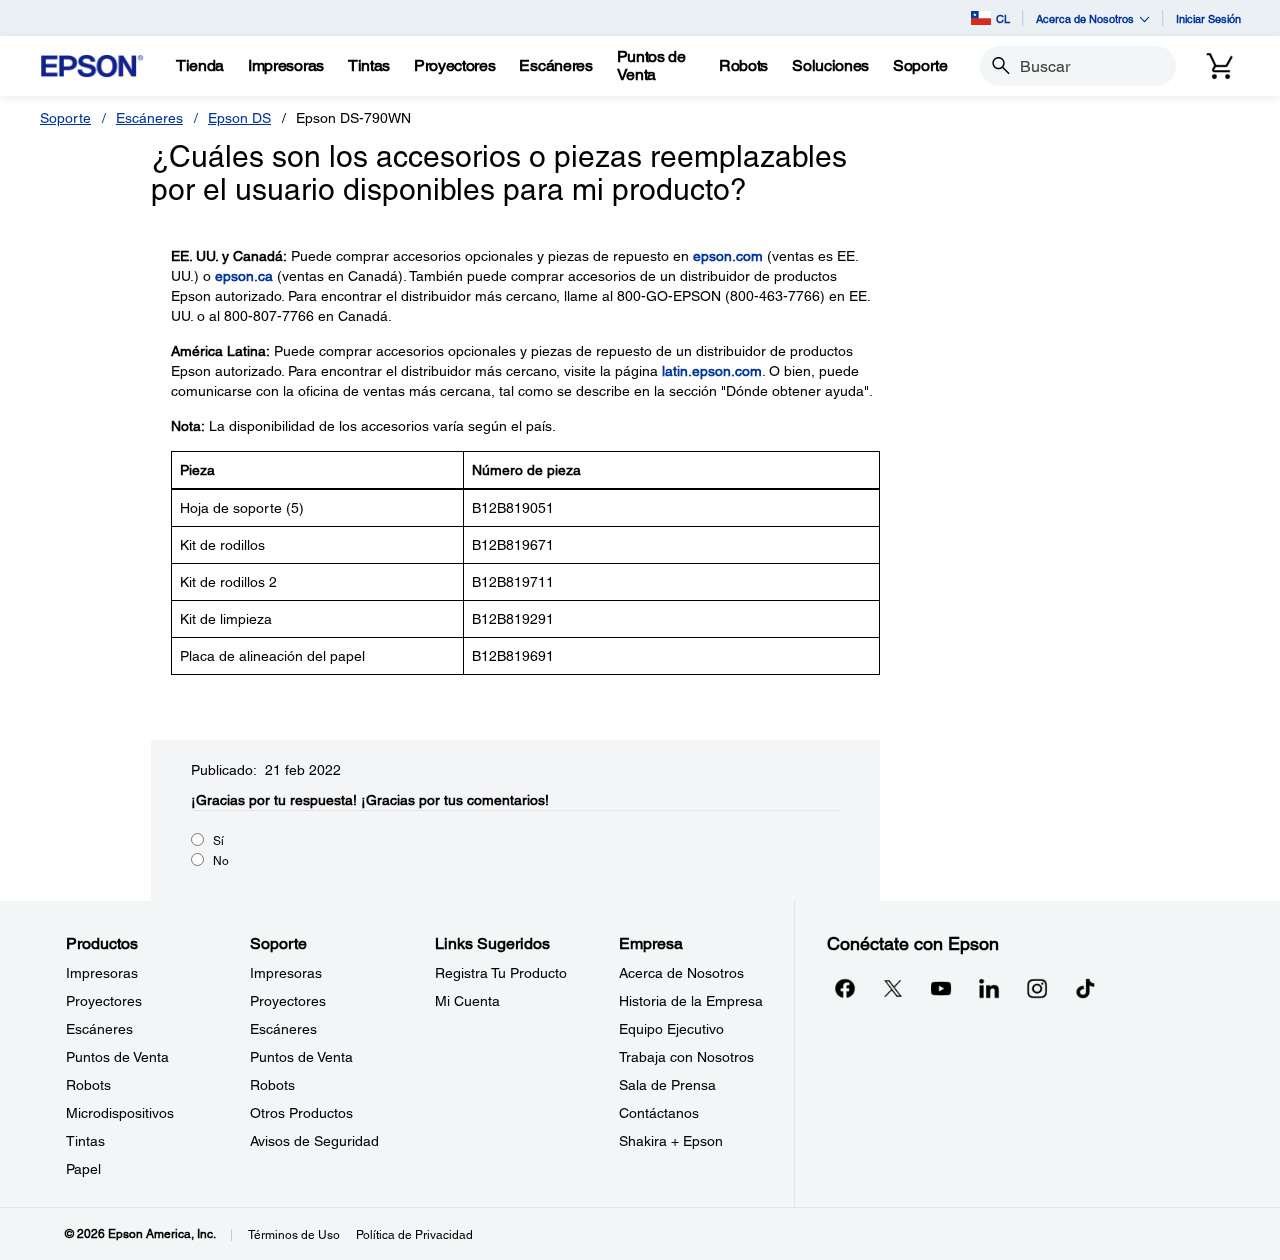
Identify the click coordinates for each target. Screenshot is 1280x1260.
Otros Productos (301, 1113)
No (221, 861)
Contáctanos (659, 1113)
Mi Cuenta (467, 1001)
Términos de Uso (294, 1235)
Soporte (65, 118)
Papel (83, 1169)
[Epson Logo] (92, 66)
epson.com (728, 256)
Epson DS (239, 118)
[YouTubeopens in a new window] (941, 988)
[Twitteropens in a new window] (893, 988)
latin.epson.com (712, 371)
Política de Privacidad (414, 1235)
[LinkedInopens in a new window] (989, 988)
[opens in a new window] (1085, 988)
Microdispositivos (120, 1113)
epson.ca (244, 276)
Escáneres (149, 118)
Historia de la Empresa (691, 1001)
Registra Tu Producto (501, 973)
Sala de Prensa (667, 1085)
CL (1003, 18)
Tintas (85, 1141)
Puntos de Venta (117, 1057)
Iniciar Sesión (1208, 18)
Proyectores (104, 1001)
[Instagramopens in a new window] (1037, 988)
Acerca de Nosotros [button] (1085, 18)
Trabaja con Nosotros (686, 1057)
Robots (88, 1085)
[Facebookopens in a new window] (845, 988)
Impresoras (102, 973)
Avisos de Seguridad (314, 1141)
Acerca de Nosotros (681, 973)
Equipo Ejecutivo (671, 1029)
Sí (218, 841)
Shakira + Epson (671, 1141)
